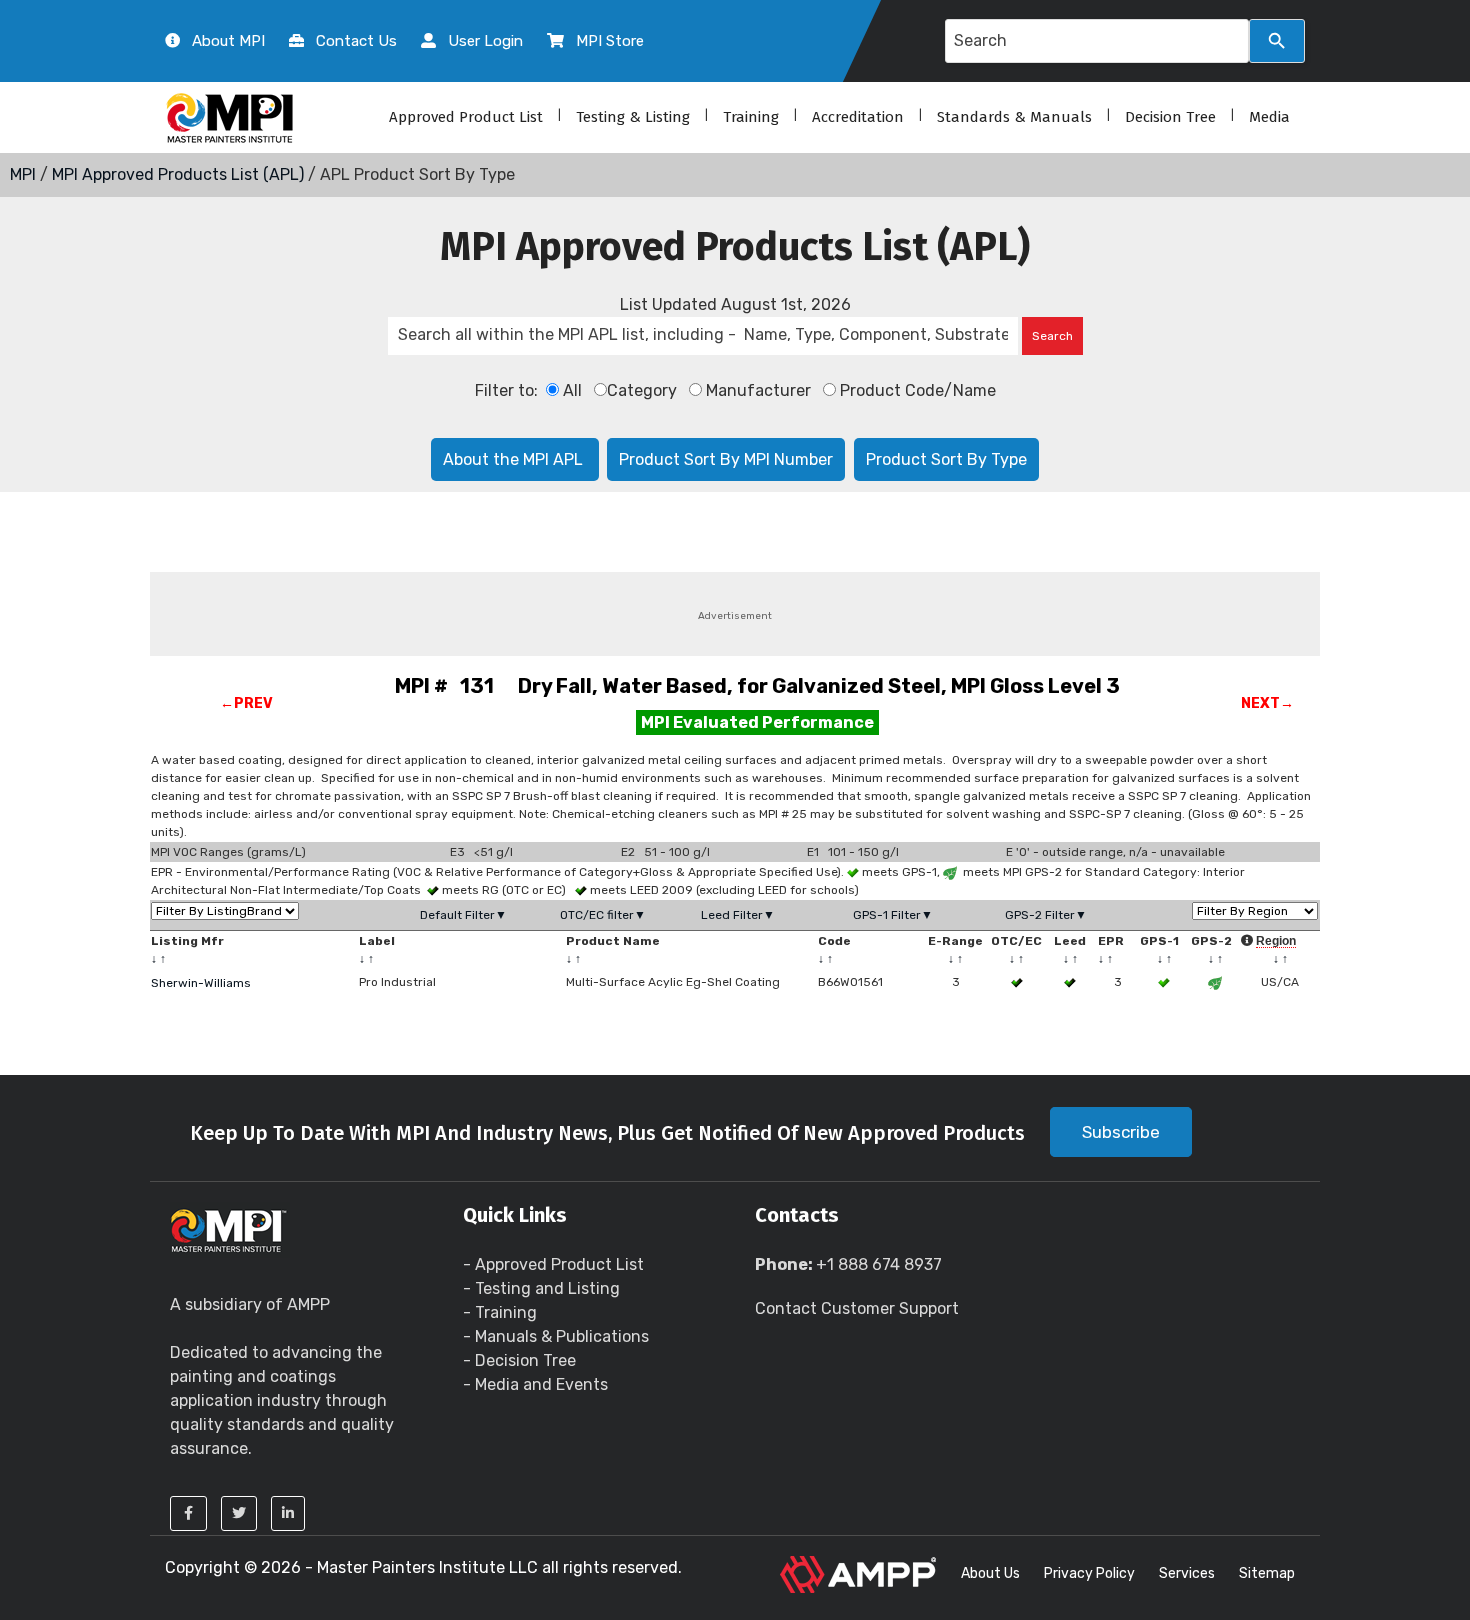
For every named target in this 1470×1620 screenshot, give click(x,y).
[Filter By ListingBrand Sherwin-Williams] (225, 911)
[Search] (1277, 41)
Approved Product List (466, 117)
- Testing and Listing (541, 1288)
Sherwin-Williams (201, 983)
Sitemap (1267, 1573)
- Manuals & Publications (556, 1336)
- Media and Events (535, 1384)
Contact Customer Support (857, 1308)
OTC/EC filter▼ (603, 915)
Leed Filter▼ (738, 915)
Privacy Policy (1089, 1573)
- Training (500, 1312)
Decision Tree (1170, 117)
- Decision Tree (519, 1360)
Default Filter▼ (463, 915)
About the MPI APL (515, 459)
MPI (23, 174)
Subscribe (1121, 1132)
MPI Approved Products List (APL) (178, 174)
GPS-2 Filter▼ (1046, 915)
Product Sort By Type (946, 459)
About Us (990, 1573)
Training (751, 117)
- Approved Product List (553, 1264)
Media (1269, 117)
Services (1187, 1573)
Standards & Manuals (1014, 117)
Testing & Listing (633, 117)
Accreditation (858, 117)
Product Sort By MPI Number (726, 459)
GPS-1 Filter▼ (893, 915)
